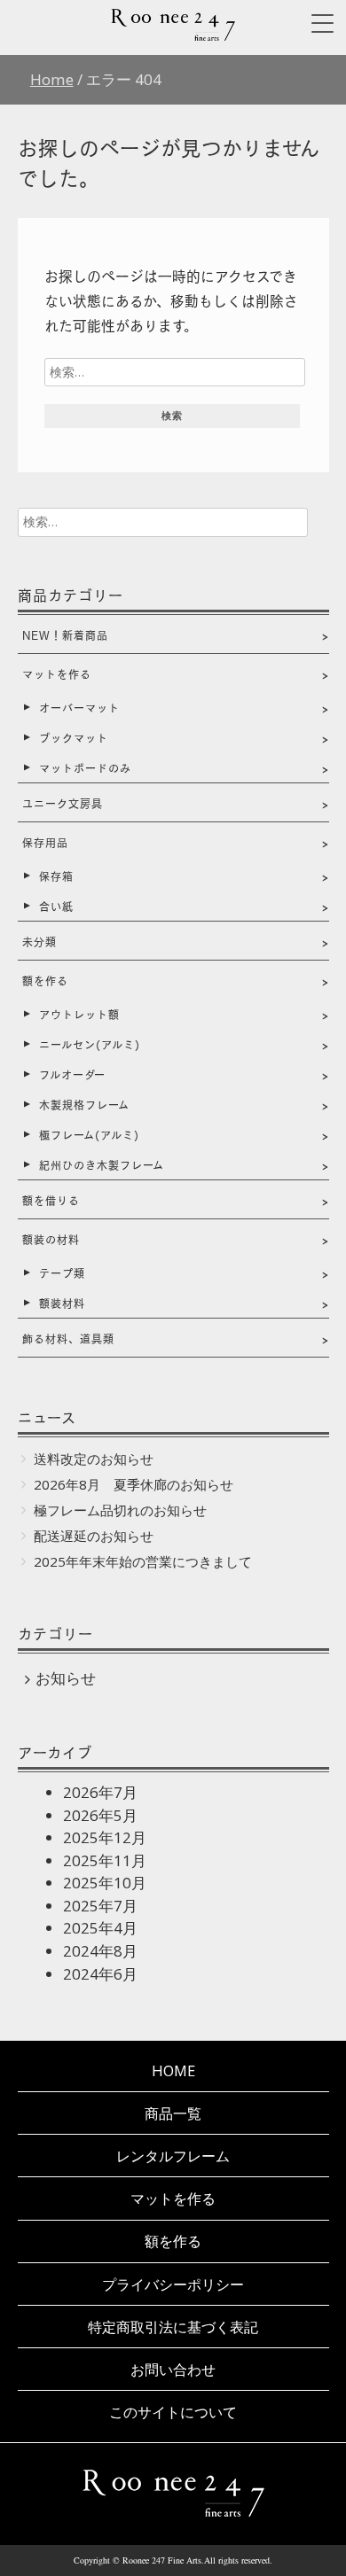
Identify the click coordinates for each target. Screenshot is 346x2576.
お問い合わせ (173, 2369)
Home (173, 2070)
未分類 (39, 941)
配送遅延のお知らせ (94, 1536)
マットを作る (57, 673)
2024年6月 (100, 1974)
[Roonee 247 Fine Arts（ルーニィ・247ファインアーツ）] (173, 35)
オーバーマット (79, 707)
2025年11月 (105, 1860)
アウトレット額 (79, 1014)
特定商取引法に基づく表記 (173, 2327)
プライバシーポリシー (173, 2284)
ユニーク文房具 (63, 803)
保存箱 (56, 876)
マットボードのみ (85, 767)
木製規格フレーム (84, 1104)
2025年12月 (105, 1837)
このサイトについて (173, 2412)
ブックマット (74, 737)
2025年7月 (100, 1906)
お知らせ (66, 1678)
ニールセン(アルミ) (90, 1044)
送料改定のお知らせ (94, 1459)
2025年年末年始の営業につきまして (143, 1561)
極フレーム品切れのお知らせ (120, 1510)
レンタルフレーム (173, 2156)
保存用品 (45, 842)
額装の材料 (51, 1239)
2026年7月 (100, 1792)
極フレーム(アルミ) (89, 1134)
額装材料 (62, 1303)
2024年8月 (100, 1951)
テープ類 (62, 1272)
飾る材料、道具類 (68, 1338)
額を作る (45, 980)
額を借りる (51, 1200)
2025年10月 (105, 1883)
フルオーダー (72, 1074)
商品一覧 (173, 2113)
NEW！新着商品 (65, 634)
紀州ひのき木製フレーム (102, 1164)
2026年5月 (100, 1815)
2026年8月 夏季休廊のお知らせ (134, 1484)
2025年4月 (100, 1928)
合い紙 (56, 906)
